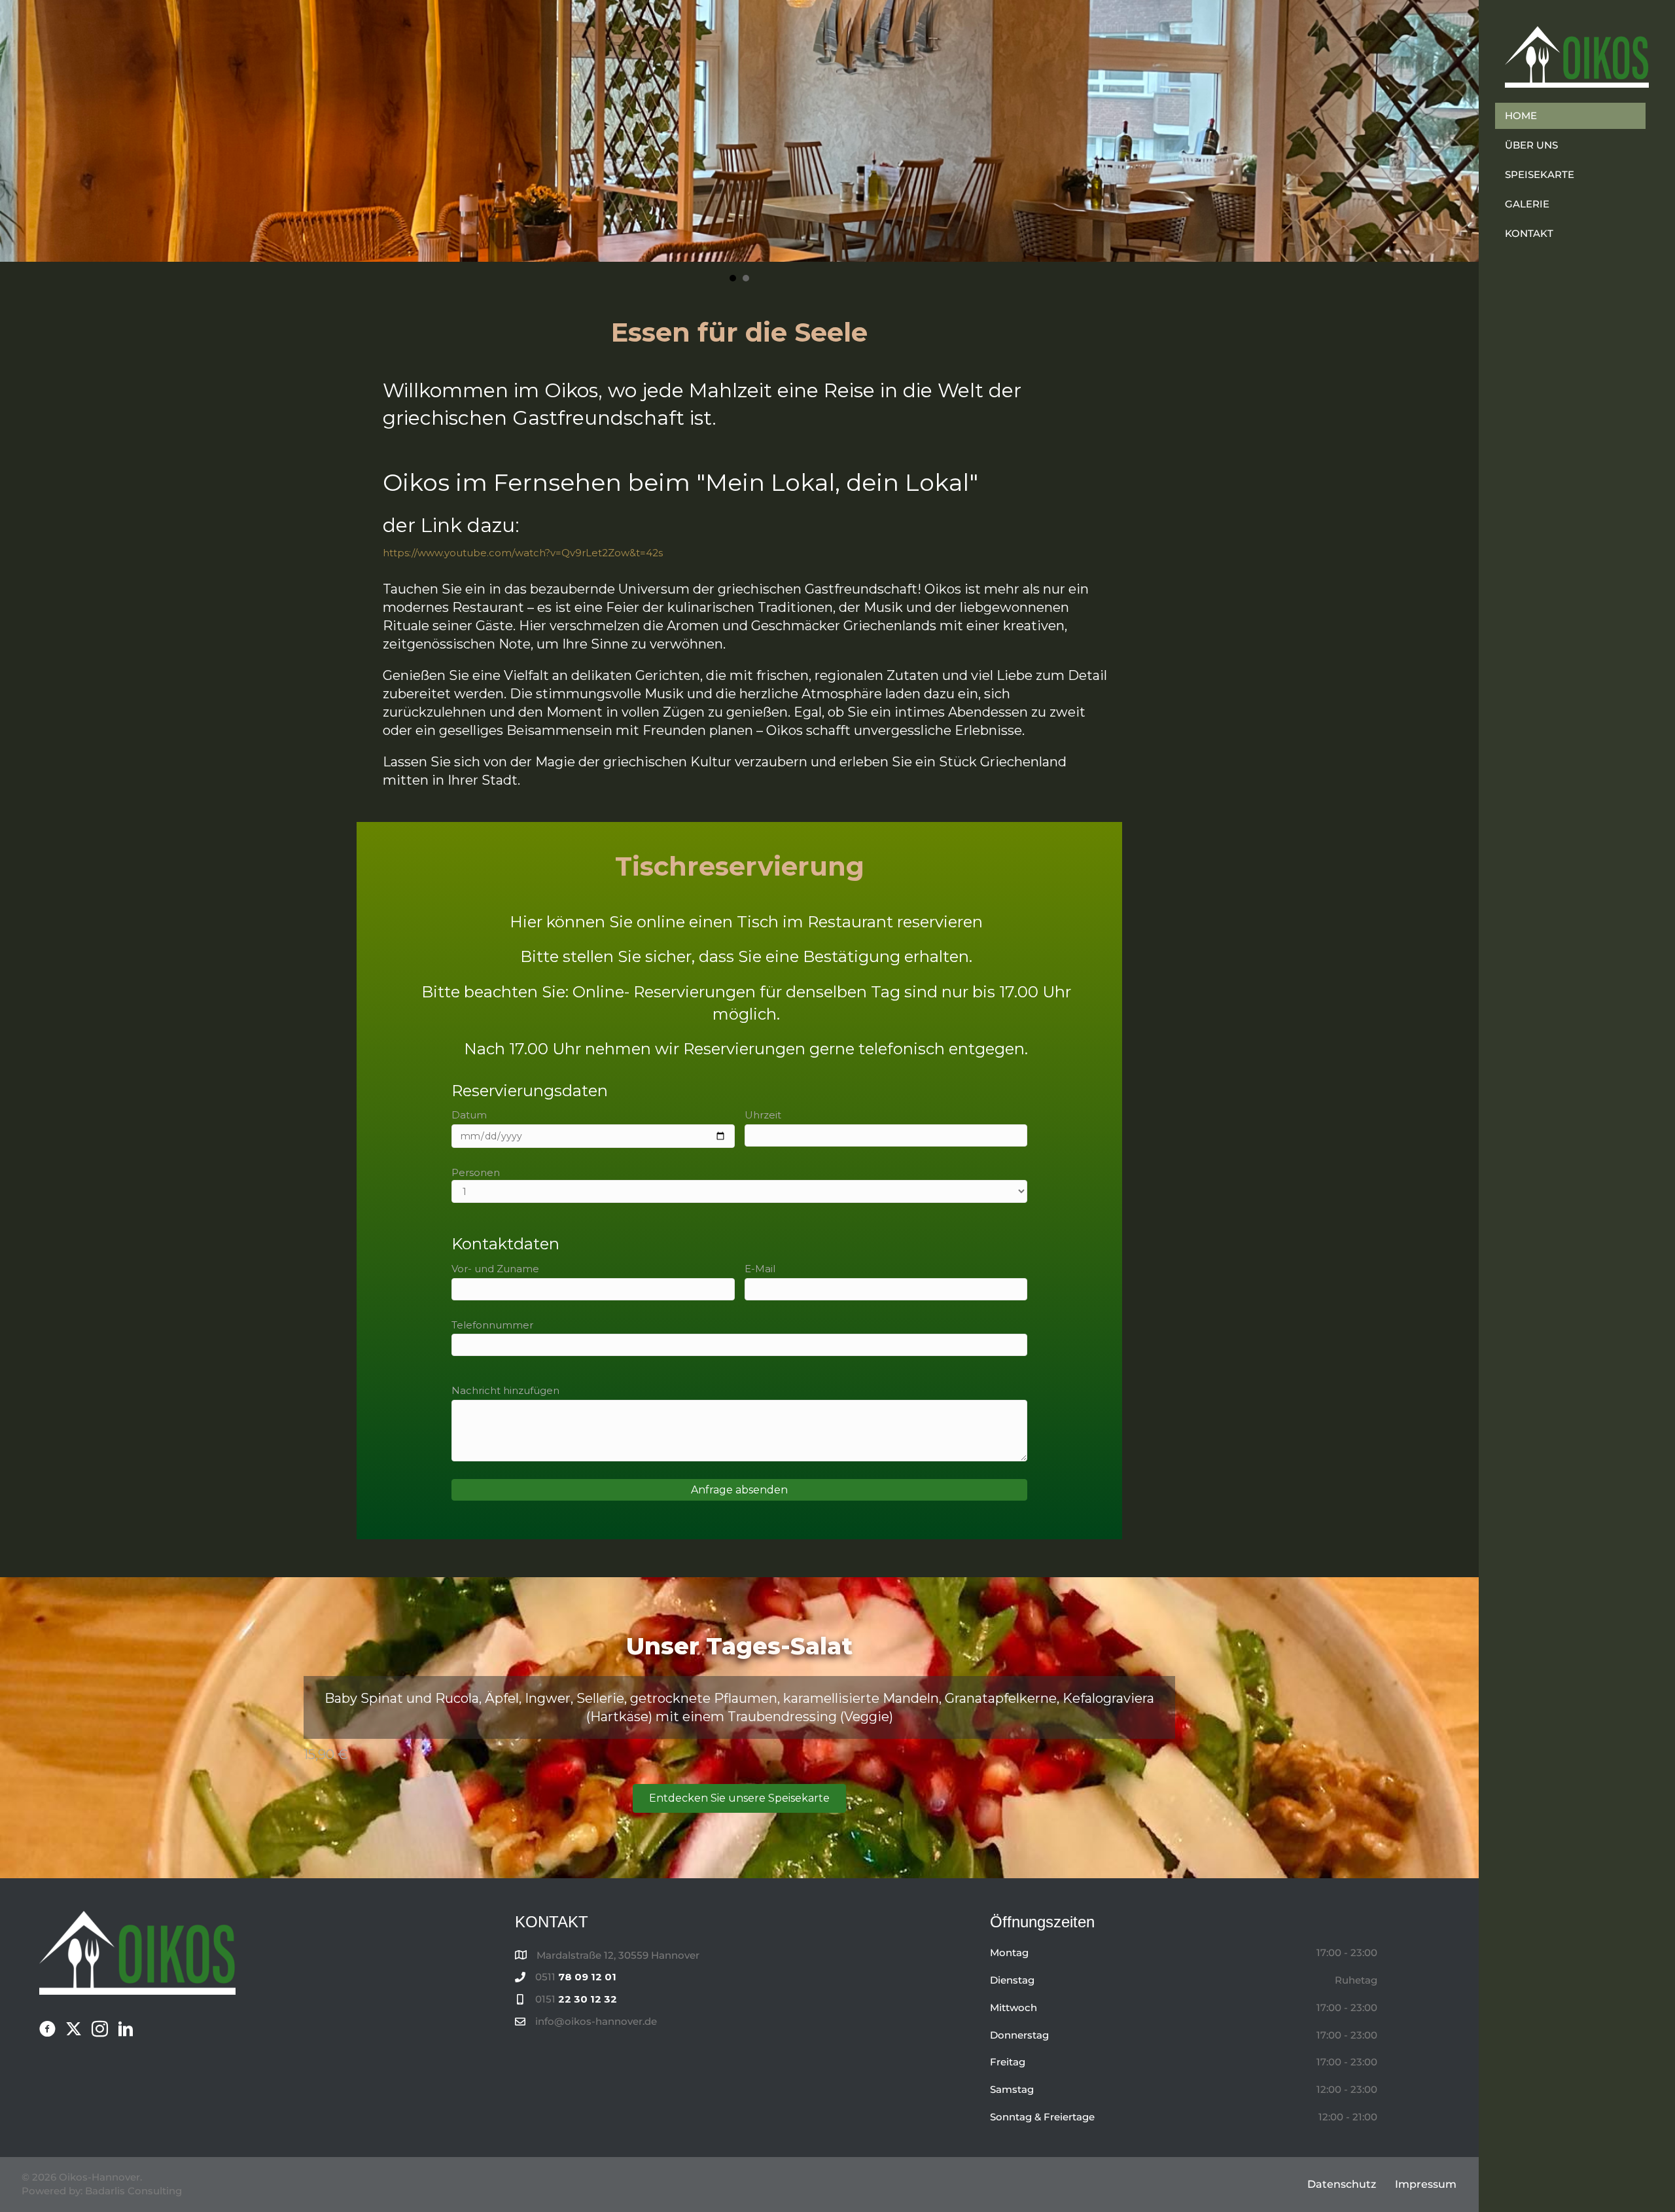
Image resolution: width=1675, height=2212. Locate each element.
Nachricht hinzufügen (505, 1390)
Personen (476, 1172)
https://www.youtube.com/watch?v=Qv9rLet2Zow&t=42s (523, 553)
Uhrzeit (763, 1115)
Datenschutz (1342, 2184)
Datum (469, 1115)
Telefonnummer (492, 1325)
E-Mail (760, 1269)
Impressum (1426, 2184)
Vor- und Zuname (495, 1269)
